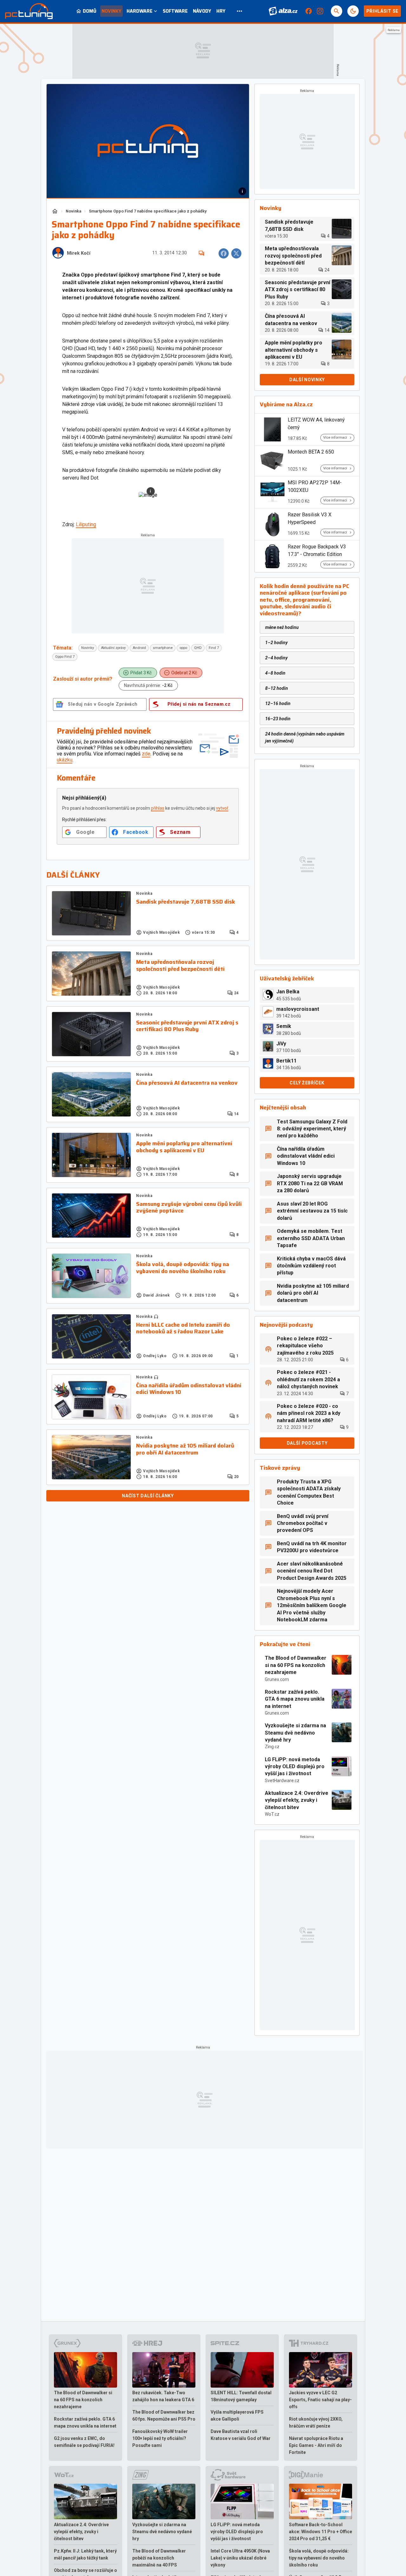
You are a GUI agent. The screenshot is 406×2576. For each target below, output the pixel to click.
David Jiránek (157, 1295)
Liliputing (86, 524)
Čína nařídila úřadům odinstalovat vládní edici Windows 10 (189, 1389)
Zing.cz (272, 1747)
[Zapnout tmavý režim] (353, 11)
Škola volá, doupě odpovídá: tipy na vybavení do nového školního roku (183, 1268)
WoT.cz (272, 1814)
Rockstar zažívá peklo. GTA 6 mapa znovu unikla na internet (295, 1699)
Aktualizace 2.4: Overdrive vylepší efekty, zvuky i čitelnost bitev (297, 1800)
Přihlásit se (382, 11)
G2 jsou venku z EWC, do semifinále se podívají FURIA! (84, 2442)
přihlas (158, 808)
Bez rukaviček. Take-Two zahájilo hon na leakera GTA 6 (163, 2396)
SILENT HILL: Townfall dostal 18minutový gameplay (241, 2396)
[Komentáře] (201, 253)
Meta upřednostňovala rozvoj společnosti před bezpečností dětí (180, 966)
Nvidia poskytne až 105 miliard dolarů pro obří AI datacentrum (185, 1449)
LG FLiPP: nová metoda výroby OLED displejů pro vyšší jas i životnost (295, 1767)
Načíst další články (148, 1496)
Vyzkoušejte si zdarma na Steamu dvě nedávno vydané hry (295, 1733)
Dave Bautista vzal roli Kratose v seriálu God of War (241, 2435)
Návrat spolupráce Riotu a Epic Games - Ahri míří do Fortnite (316, 2445)
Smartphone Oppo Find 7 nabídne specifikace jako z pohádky (148, 211)
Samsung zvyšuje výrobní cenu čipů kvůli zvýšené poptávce (189, 1208)
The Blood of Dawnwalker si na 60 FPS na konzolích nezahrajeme (296, 1665)
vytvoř (222, 808)
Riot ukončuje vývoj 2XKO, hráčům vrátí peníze (316, 2422)
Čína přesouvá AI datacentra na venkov (187, 1083)
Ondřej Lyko (155, 1356)
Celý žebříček (307, 1083)
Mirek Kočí (79, 253)
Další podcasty (307, 1443)
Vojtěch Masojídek (161, 932)
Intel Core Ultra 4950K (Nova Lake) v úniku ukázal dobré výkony (240, 2558)
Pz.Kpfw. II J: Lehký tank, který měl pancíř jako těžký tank (85, 2554)
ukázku (65, 760)
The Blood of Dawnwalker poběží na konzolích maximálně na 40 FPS (159, 2558)
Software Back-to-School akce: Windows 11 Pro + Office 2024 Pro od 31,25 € (321, 2532)
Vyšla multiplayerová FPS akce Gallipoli (237, 2416)
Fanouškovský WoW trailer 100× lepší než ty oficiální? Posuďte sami (160, 2438)
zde (146, 754)
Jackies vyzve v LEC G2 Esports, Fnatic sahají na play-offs (320, 2400)
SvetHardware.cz (282, 1781)
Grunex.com (277, 1679)
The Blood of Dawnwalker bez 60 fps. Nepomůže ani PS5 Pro (164, 2416)
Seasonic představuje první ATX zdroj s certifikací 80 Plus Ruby (187, 1026)
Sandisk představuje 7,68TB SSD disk (186, 902)
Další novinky (307, 380)
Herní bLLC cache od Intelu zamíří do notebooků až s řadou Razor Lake (183, 1328)
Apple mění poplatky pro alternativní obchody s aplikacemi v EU (184, 1147)
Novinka (73, 211)
